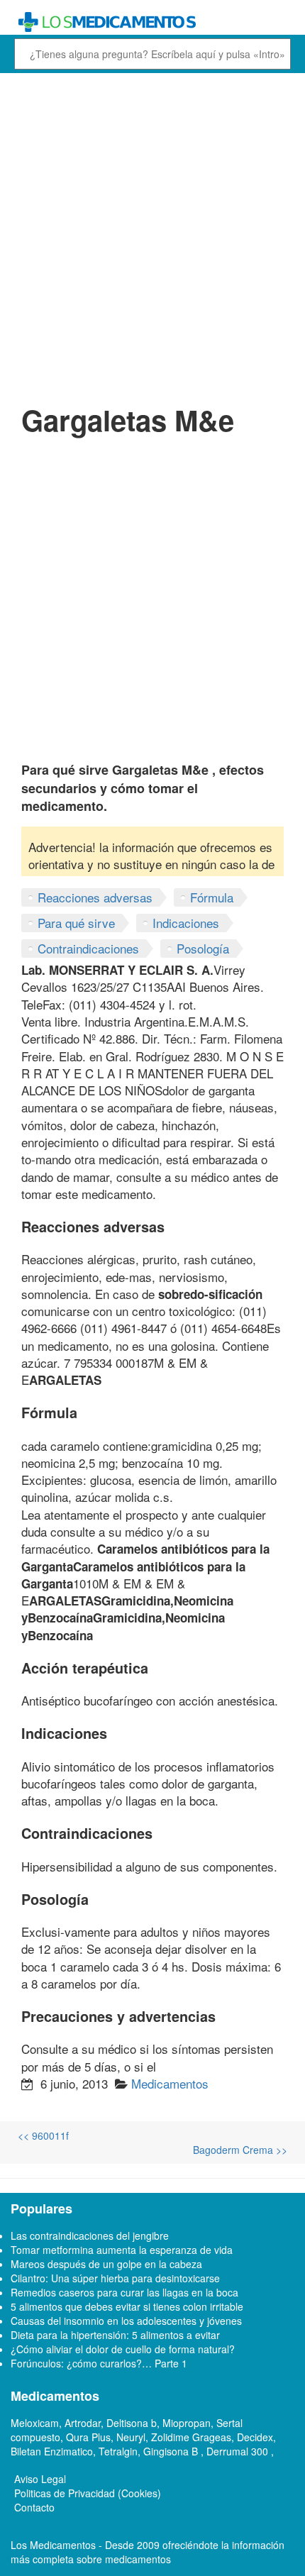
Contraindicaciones (88, 948)
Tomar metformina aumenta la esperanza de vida (122, 2250)
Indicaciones (186, 923)
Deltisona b (132, 2423)
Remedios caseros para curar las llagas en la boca (124, 2292)
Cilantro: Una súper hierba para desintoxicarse (115, 2278)
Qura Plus (88, 2437)
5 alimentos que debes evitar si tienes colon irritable (127, 2306)
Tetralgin (118, 2451)
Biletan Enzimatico (52, 2451)
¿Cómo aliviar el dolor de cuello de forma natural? (123, 2349)
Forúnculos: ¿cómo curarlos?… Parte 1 (99, 2363)
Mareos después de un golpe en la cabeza (106, 2264)
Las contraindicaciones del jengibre (90, 2235)
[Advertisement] (152, 236)
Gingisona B (172, 2451)
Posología (203, 948)
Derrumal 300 (239, 2451)
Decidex (255, 2437)
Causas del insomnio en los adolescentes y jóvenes (126, 2321)
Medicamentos (170, 2083)
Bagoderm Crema (240, 2150)
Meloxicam (35, 2423)
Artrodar (83, 2423)
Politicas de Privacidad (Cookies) (88, 2493)
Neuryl (131, 2437)
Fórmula (212, 897)
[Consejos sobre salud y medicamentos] (152, 22)
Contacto (34, 2507)
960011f (43, 2135)
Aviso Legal (40, 2479)
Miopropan (187, 2423)
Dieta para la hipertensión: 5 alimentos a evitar (115, 2335)
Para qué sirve (76, 923)
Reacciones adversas (95, 897)
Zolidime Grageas (191, 2437)
